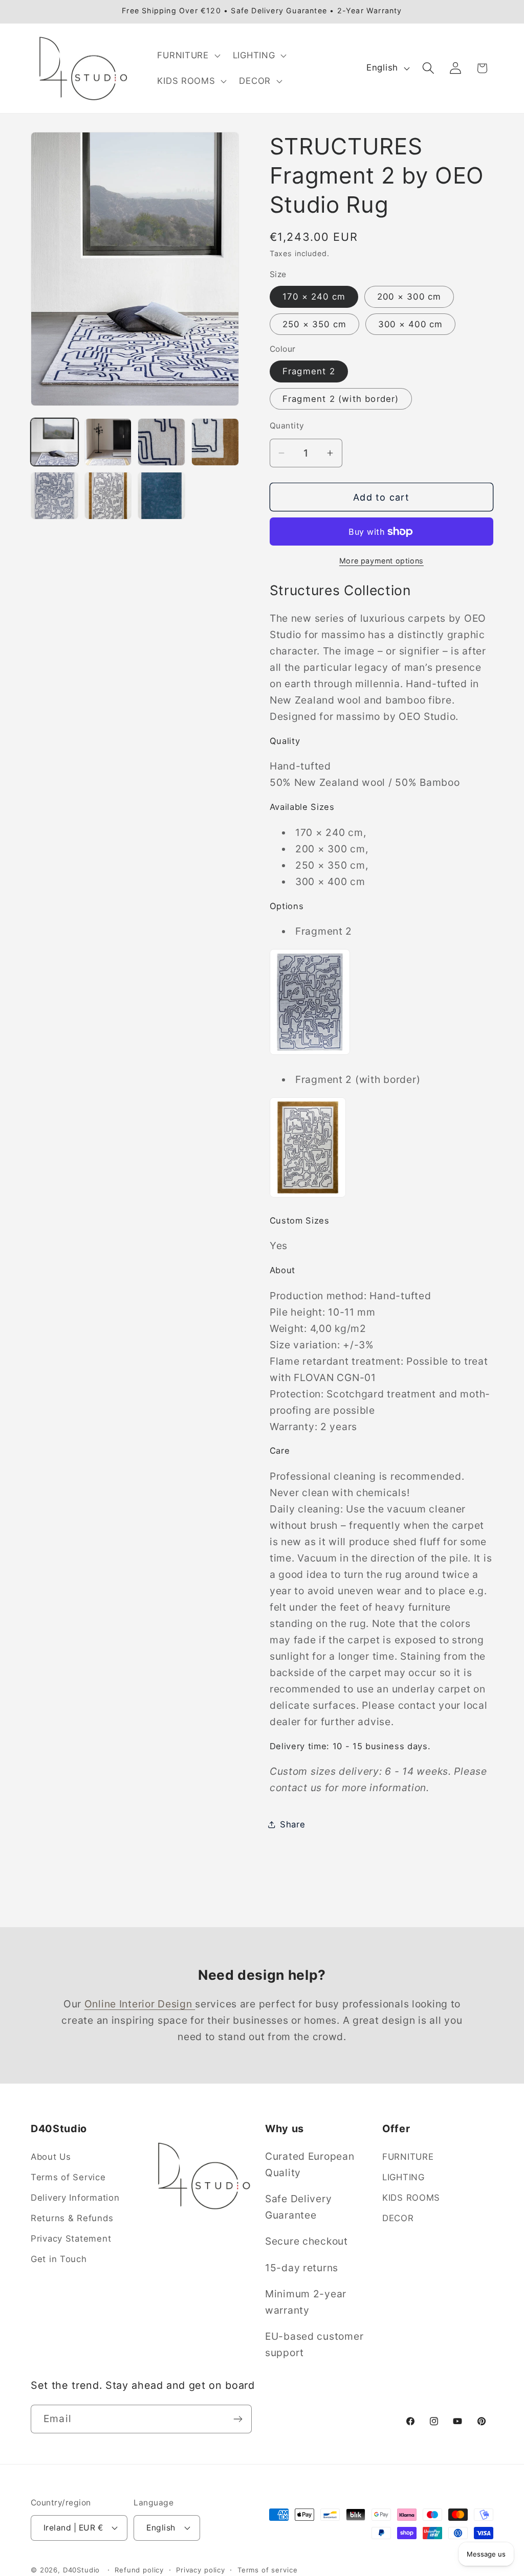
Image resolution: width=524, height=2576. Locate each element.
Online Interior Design (140, 2004)
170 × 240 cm (314, 297)
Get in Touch (59, 2259)
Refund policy (139, 2570)
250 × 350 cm (314, 324)
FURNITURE (408, 2157)
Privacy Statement (71, 2239)
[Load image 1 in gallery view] (54, 442)
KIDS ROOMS (411, 2198)
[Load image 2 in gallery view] (108, 442)
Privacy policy (201, 2570)
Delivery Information (75, 2198)
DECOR (398, 2218)
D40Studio (82, 2570)
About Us (51, 2157)
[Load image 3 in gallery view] (161, 442)
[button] (188, 56)
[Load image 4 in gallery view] (215, 442)
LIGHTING (403, 2177)
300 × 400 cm (410, 324)
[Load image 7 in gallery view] (161, 496)
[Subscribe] (238, 2419)
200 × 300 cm (409, 297)
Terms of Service (68, 2177)
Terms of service (267, 2570)
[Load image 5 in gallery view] (54, 496)
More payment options (381, 561)
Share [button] (293, 1824)
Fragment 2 (309, 371)
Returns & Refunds (72, 2218)
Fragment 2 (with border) (341, 399)
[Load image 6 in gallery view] (108, 496)
